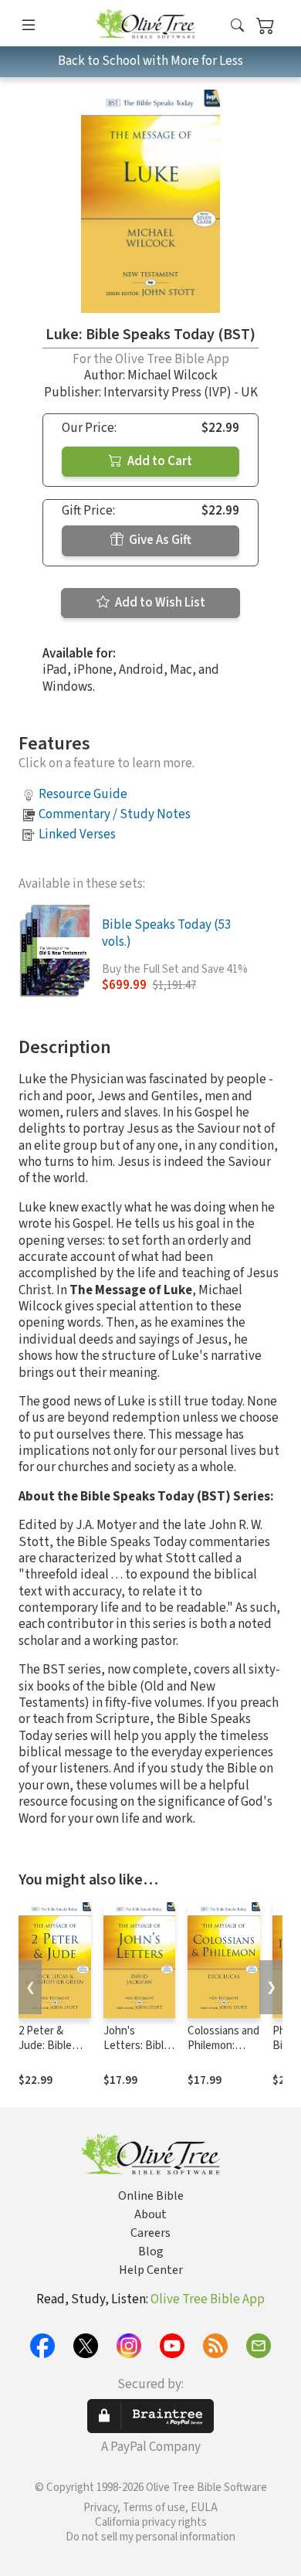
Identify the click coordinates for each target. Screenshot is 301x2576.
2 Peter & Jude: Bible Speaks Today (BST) (52, 2053)
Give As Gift (159, 540)
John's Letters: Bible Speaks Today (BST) (137, 2053)
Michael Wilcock (172, 376)
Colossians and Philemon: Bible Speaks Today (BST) (223, 2053)
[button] (237, 26)
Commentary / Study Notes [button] (115, 814)
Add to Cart (159, 461)
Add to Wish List (159, 603)
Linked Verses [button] (77, 834)
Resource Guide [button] (83, 794)
